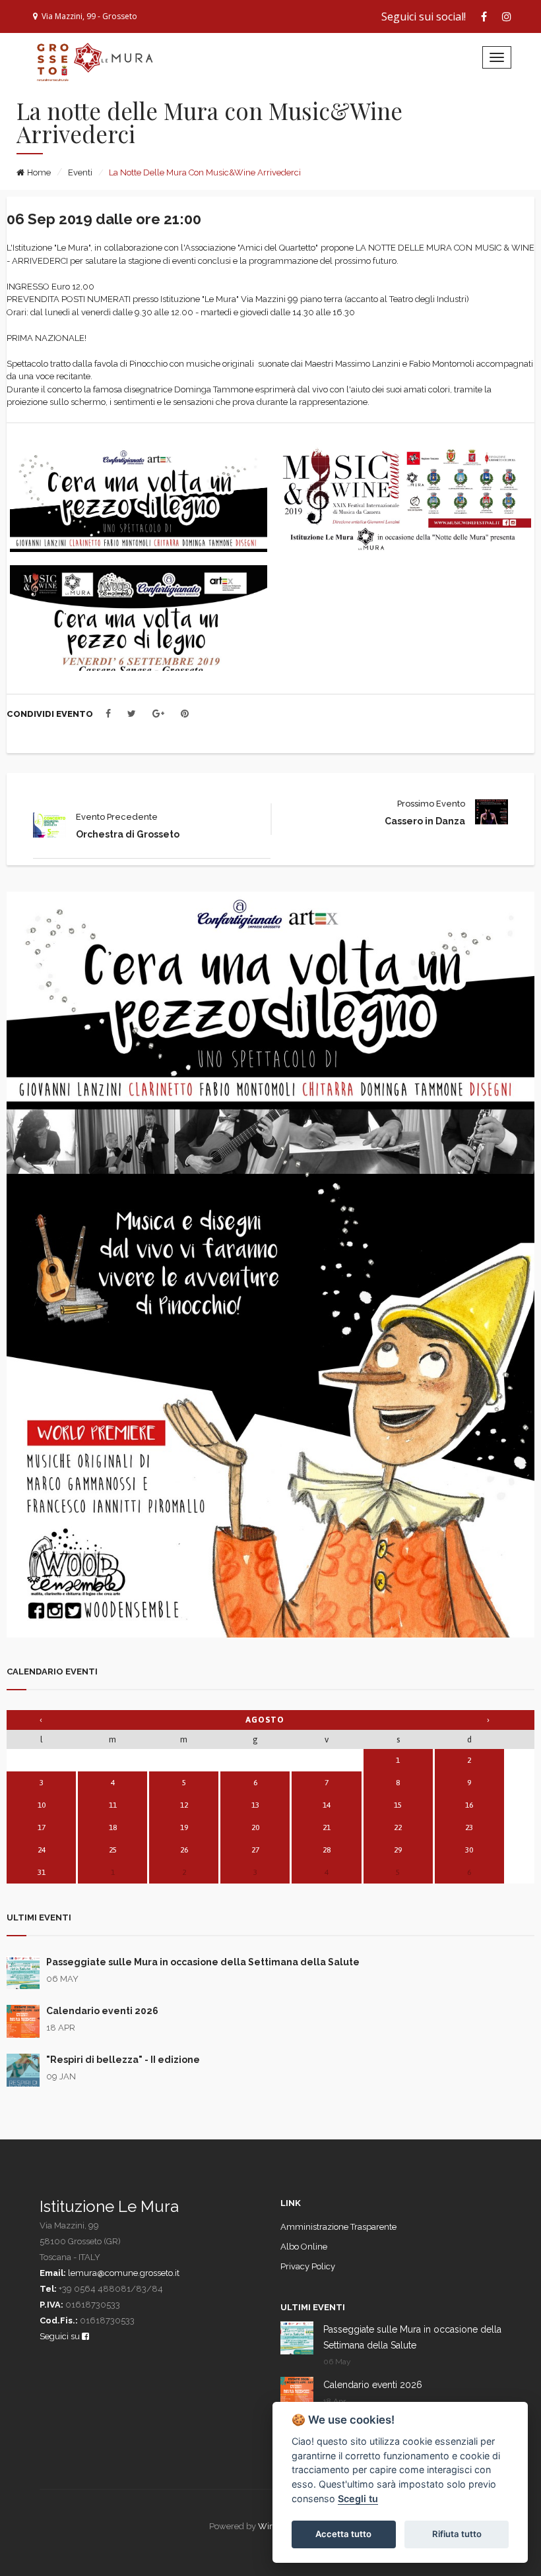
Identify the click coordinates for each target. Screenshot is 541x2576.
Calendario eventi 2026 (102, 2011)
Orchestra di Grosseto (128, 834)
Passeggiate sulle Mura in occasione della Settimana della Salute (203, 1962)
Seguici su (61, 2336)
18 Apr (61, 2028)
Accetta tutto (343, 2534)
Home (39, 172)
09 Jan (61, 2076)
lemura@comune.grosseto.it (124, 2273)
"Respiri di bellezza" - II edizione (123, 2060)
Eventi (80, 172)
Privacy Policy (308, 2266)
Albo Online (304, 2247)
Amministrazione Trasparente (338, 2227)
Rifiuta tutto (457, 2534)
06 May (62, 1979)
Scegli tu (358, 2499)
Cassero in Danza (425, 821)
